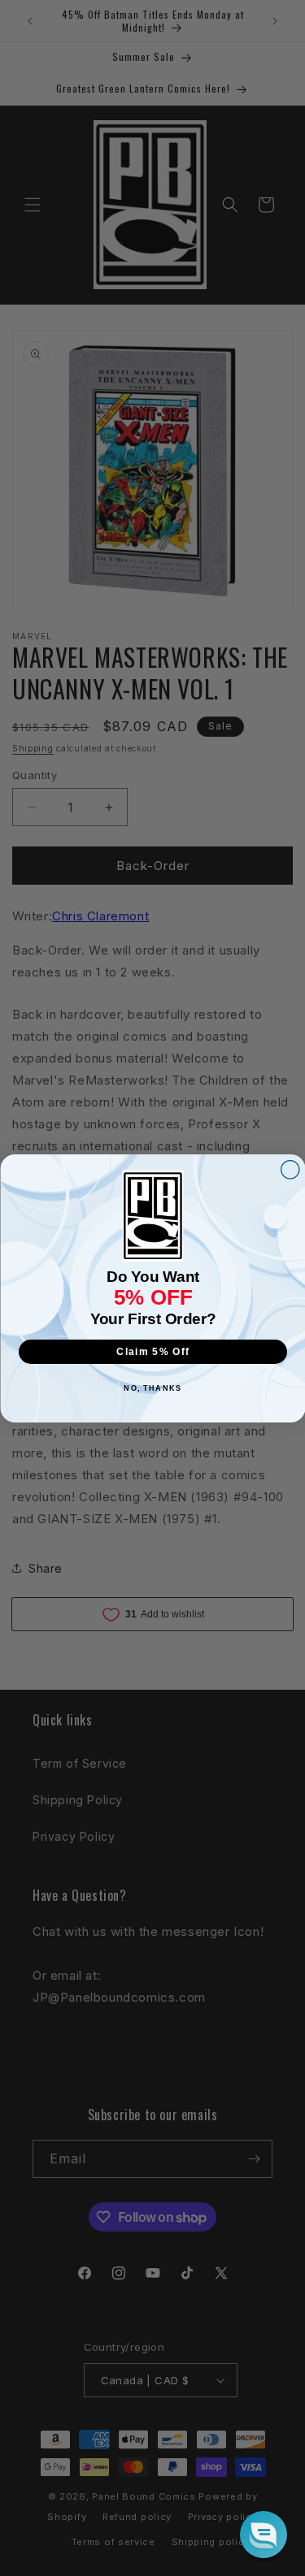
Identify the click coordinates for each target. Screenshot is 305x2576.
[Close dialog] (290, 1169)
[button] (264, 2535)
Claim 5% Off (153, 1351)
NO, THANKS (152, 1388)
